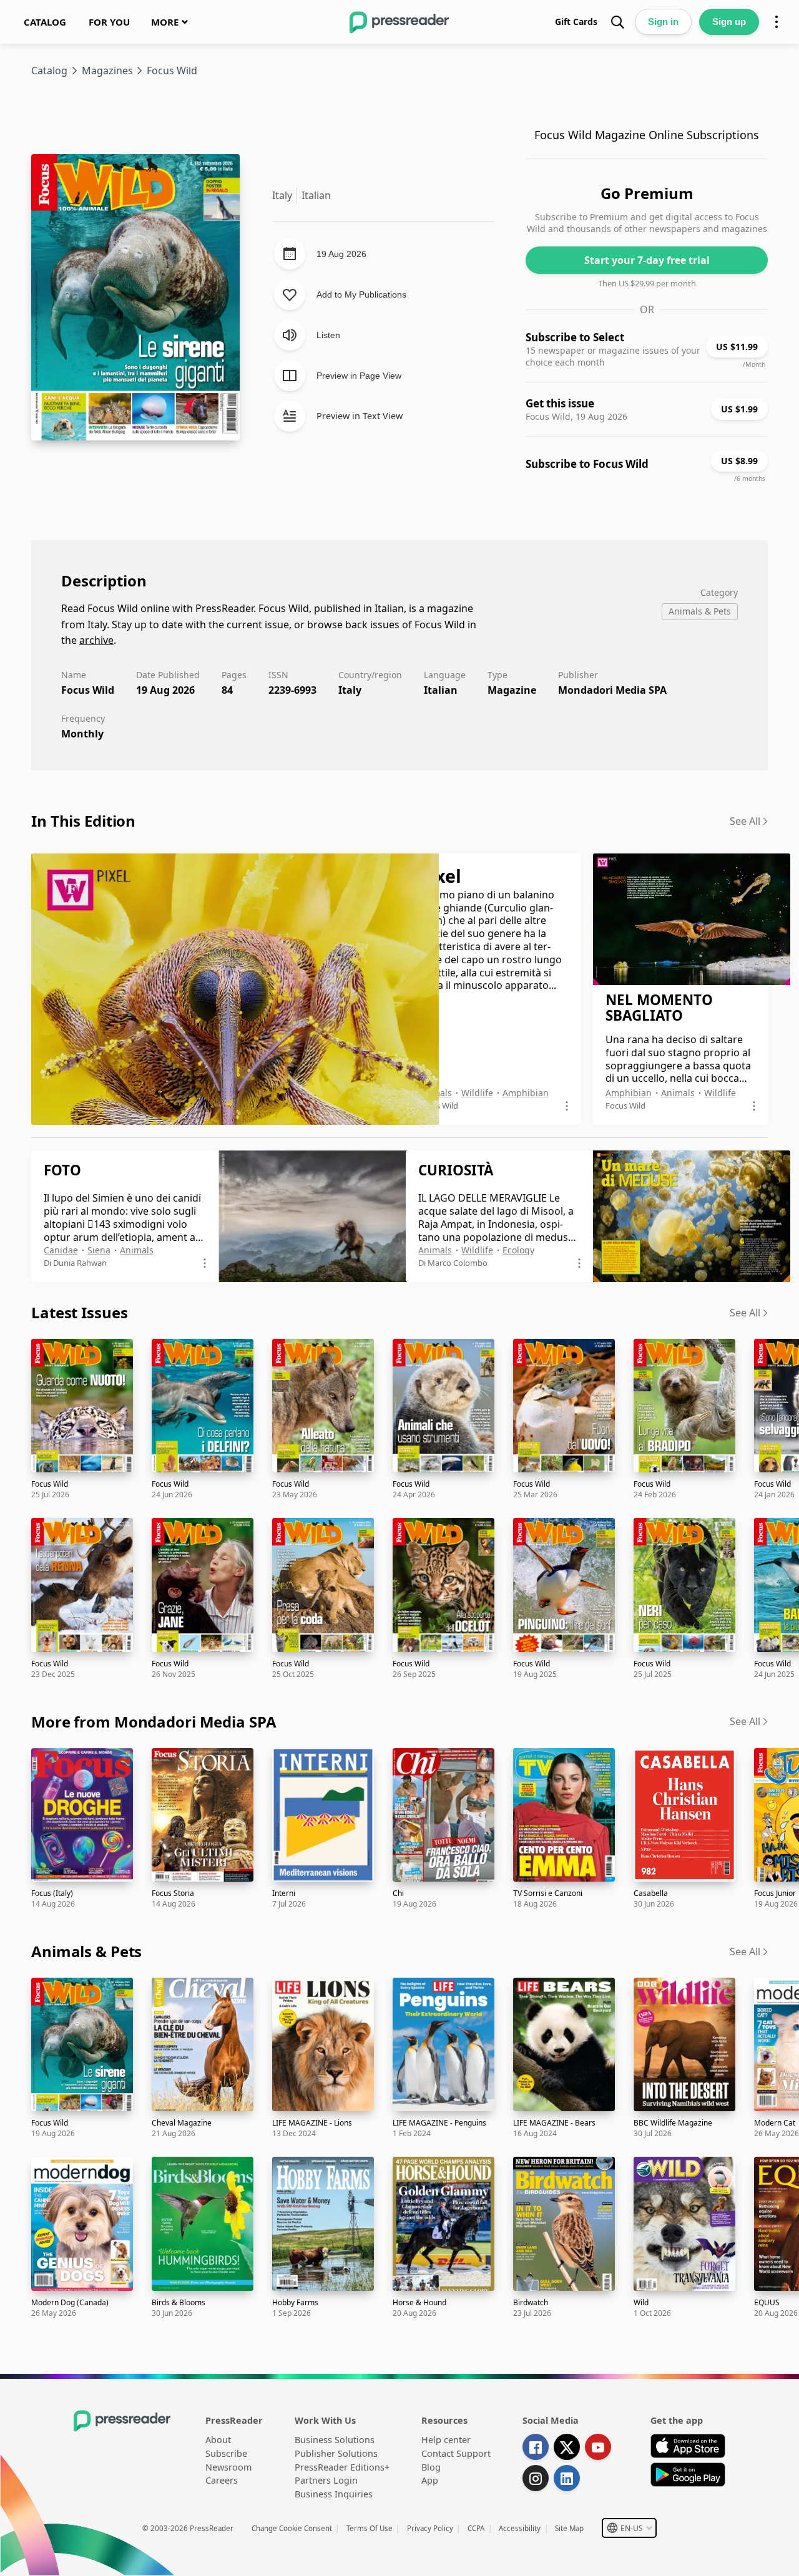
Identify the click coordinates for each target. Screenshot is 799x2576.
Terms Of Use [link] (370, 2528)
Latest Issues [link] (79, 1312)
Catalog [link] (49, 70)
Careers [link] (222, 2480)
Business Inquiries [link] (334, 2494)
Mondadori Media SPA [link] (612, 690)
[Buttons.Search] (617, 22)
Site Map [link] (569, 2528)
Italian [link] (441, 690)
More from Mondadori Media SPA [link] (154, 1722)
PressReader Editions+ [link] (342, 2467)
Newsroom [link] (228, 2467)
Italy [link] (350, 690)
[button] (629, 2528)
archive (96, 640)
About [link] (218, 2440)
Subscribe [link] (226, 2453)
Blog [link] (431, 2467)
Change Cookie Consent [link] (292, 2528)
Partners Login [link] (326, 2480)
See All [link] (745, 821)
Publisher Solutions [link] (336, 2453)
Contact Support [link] (456, 2453)
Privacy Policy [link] (430, 2528)
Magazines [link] (107, 70)
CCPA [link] (476, 2528)
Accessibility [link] (520, 2528)
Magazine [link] (512, 690)
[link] (45, 22)
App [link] (430, 2480)
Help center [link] (446, 2440)
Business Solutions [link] (335, 2440)
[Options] (777, 22)
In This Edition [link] (83, 821)
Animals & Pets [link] (86, 1951)
